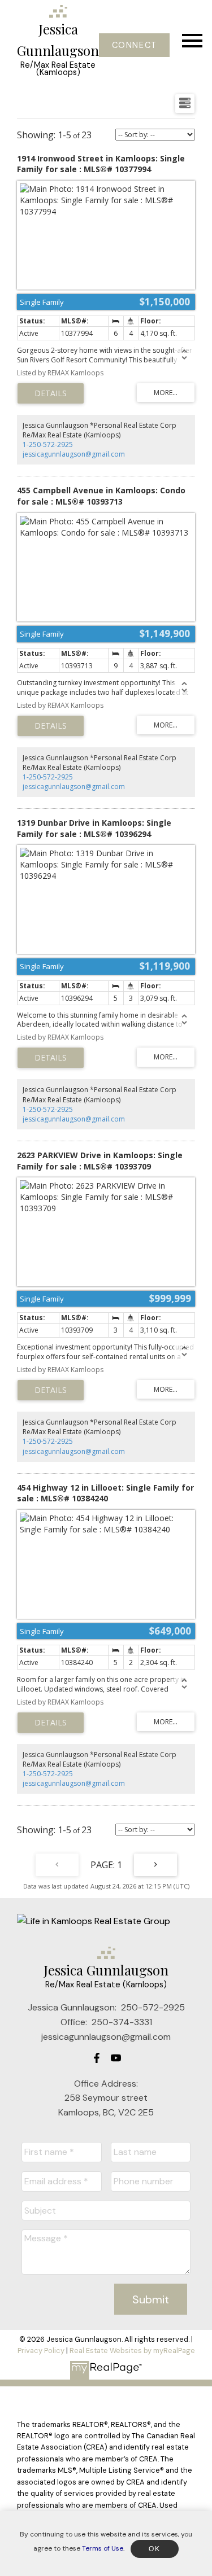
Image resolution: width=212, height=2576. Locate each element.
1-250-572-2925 (48, 444)
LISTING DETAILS (51, 393)
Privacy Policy (41, 2351)
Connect (135, 45)
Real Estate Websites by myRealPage (132, 2351)
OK (154, 2549)
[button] (134, 45)
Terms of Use (103, 2548)
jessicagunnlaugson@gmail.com (74, 454)
